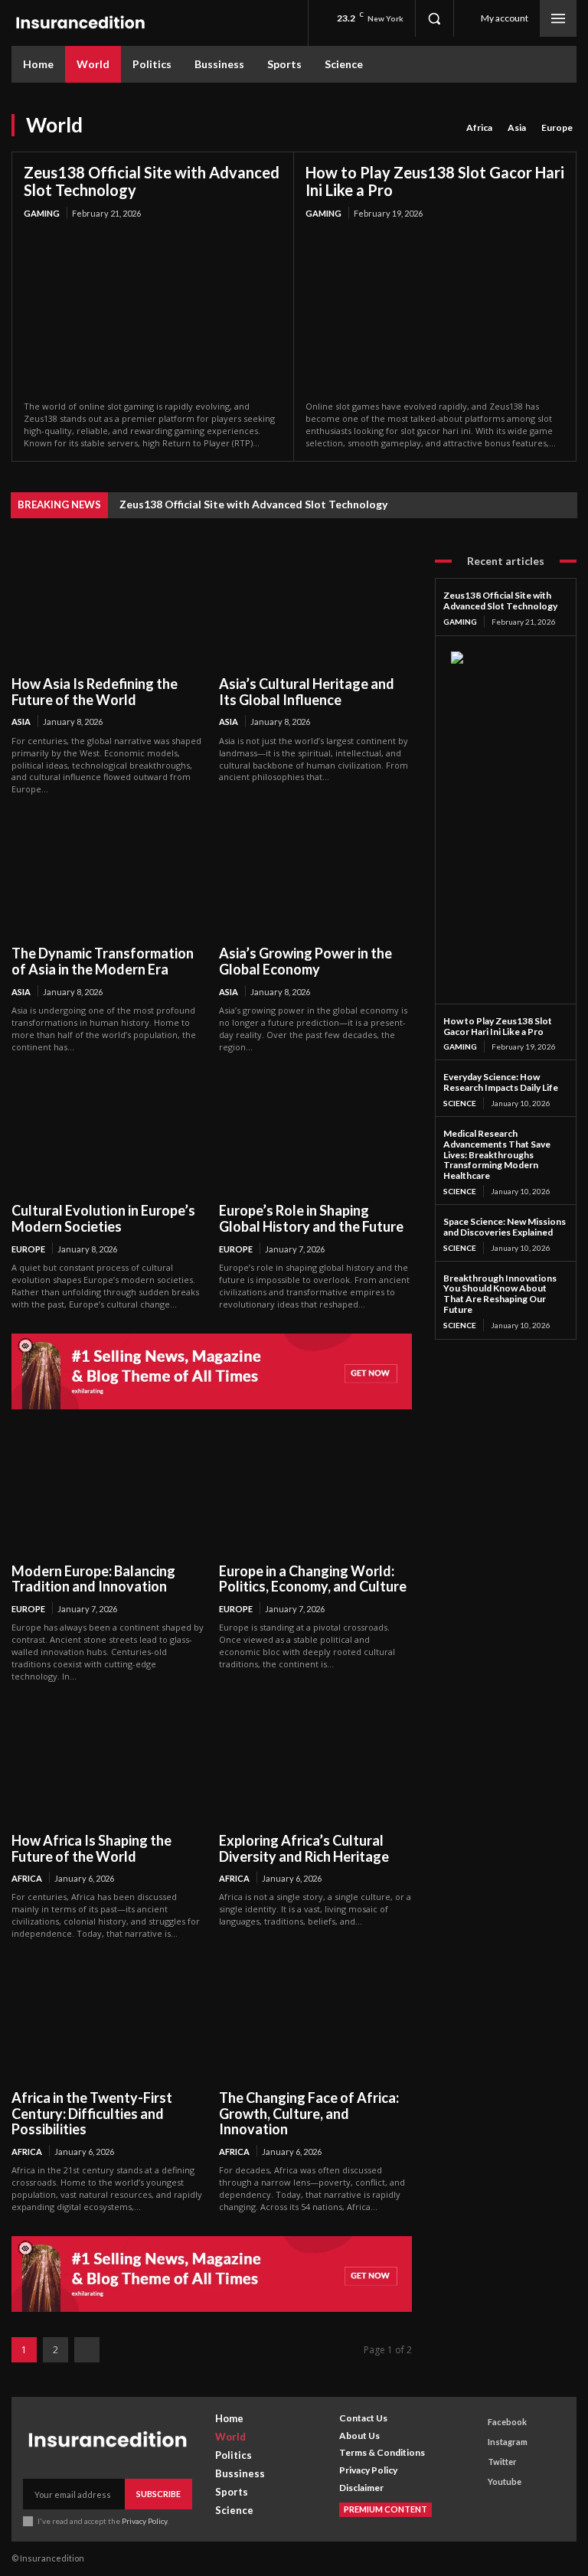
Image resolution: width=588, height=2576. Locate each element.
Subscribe (158, 2494)
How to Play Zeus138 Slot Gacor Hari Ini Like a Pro (435, 181)
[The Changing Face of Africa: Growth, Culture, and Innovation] (315, 2021)
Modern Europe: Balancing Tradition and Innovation (93, 1579)
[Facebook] (474, 2422)
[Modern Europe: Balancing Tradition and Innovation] (108, 1494)
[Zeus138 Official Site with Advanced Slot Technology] (153, 312)
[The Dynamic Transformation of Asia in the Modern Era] (108, 876)
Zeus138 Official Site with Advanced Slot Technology (152, 181)
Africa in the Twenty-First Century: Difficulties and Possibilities (92, 2113)
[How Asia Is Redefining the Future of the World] (108, 607)
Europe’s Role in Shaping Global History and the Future (311, 1218)
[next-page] (87, 2350)
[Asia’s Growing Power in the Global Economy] (315, 876)
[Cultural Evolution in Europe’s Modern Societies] (108, 1134)
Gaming (42, 213)
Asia (517, 127)
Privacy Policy (144, 2521)
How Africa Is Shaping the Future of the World (91, 1848)
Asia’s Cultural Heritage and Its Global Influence (307, 692)
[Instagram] (474, 2442)
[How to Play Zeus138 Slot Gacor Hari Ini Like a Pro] (435, 312)
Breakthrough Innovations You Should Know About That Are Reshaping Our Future (500, 1294)
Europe (557, 127)
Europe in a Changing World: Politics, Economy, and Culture (313, 1579)
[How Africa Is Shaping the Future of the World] (108, 1763)
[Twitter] (474, 2462)
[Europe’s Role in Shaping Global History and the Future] (315, 1134)
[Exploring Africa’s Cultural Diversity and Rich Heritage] (315, 1763)
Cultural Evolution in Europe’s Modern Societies (103, 1218)
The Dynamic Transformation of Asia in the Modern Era (103, 961)
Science (460, 1103)
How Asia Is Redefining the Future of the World (95, 692)
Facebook (507, 2422)
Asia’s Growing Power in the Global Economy (305, 961)
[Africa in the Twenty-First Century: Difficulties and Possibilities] (108, 2021)
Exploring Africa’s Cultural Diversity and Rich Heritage (304, 1848)
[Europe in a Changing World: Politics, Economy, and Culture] (315, 1494)
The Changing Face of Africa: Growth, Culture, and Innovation (309, 2113)
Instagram (508, 2442)
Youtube (505, 2481)
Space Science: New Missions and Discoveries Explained (505, 1227)
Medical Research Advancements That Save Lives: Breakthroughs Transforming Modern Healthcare (497, 1154)
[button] (434, 18)
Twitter (502, 2462)
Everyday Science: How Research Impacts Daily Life (501, 1082)
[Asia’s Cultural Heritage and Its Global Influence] (315, 607)
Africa (479, 127)
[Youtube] (474, 2482)
